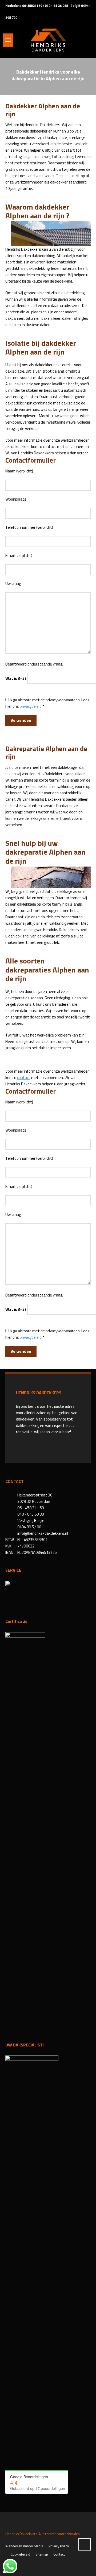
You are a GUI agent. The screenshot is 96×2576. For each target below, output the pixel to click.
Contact (59, 2554)
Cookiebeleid (20, 2554)
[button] (7, 2569)
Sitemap (42, 2554)
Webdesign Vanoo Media (24, 2546)
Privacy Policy (59, 2546)
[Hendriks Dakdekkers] (48, 40)
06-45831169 (32, 6)
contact (24, 1078)
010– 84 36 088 (56, 6)
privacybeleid (31, 706)
